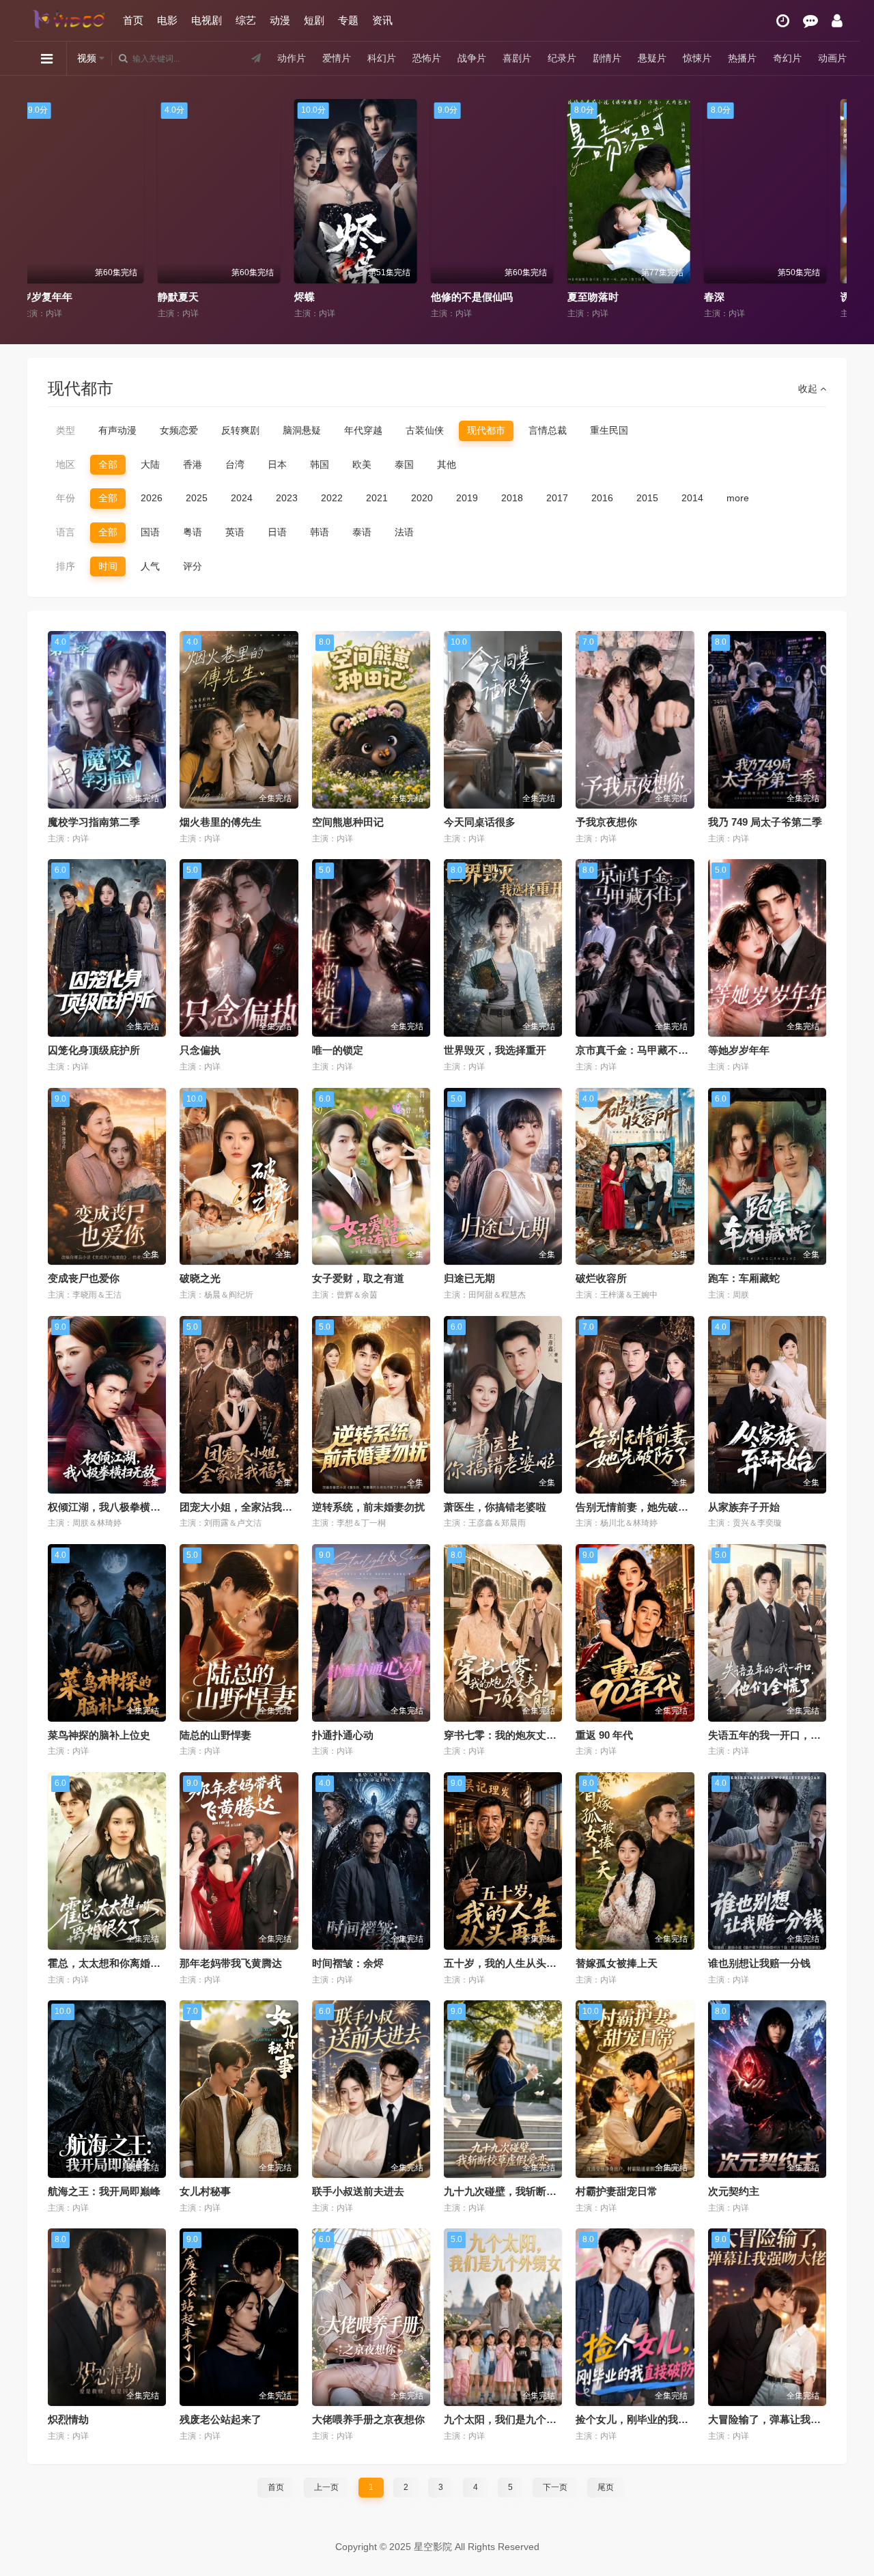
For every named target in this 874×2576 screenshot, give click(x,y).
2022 (332, 498)
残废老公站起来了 (221, 2419)
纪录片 (562, 58)
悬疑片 (652, 58)
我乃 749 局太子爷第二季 (765, 822)
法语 (404, 532)
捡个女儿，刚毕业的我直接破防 (647, 2419)
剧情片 (607, 58)
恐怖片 (427, 58)
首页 (133, 20)
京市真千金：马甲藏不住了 (637, 1050)
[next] (831, 210)
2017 (557, 498)
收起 (809, 389)
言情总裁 (548, 430)
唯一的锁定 (338, 1050)
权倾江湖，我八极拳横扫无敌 (114, 1507)
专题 (348, 20)
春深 (318, 297)
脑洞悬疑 (302, 430)
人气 (150, 566)
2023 (287, 498)
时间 (108, 566)
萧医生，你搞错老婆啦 (495, 1507)
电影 (167, 20)
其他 (447, 464)
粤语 (193, 532)
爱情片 (337, 58)
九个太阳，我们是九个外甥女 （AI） (527, 2419)
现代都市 (486, 430)
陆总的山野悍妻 (215, 1735)
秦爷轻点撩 (743, 297)
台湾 (235, 464)
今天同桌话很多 (480, 822)
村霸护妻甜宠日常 (617, 2191)
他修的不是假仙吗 (75, 297)
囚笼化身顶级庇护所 (94, 1050)
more (738, 498)
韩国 (320, 464)
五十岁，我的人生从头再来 (505, 1963)
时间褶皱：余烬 (348, 1963)
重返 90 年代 (604, 1735)
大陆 (150, 464)
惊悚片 (697, 58)
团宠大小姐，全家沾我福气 (241, 1507)
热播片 (742, 58)
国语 (150, 532)
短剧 (314, 20)
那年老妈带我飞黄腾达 (231, 1963)
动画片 (832, 58)
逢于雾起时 (606, 297)
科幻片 (382, 58)
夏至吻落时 (196, 297)
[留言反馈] (810, 21)
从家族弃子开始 (744, 1507)
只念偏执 (200, 1050)
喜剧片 (517, 58)
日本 (277, 464)
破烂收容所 (601, 1278)
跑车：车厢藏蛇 (744, 1278)
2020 (422, 498)
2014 (692, 498)
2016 (602, 498)
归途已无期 (469, 1278)
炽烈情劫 (68, 2419)
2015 (647, 498)
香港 (193, 464)
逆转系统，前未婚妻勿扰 (368, 1507)
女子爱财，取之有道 (358, 1278)
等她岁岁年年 (739, 1050)
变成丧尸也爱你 (84, 1278)
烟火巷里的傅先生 (221, 822)
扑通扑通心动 (343, 1735)
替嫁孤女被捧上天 (617, 1963)
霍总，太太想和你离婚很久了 (114, 1963)
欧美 (362, 464)
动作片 (292, 58)
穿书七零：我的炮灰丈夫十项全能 (521, 1735)
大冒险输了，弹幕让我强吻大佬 (780, 2419)
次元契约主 (734, 2191)
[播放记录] (783, 21)
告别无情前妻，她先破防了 (637, 1507)
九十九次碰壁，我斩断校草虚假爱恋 (526, 2191)
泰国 (404, 464)
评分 (193, 566)
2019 (467, 498)
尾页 (606, 2487)
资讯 (382, 20)
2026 (152, 498)
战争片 (472, 58)
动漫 (280, 20)
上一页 (326, 2487)
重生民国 (609, 430)
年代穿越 (363, 430)
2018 (512, 498)
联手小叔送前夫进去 (358, 2191)
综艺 (246, 20)
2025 (197, 498)
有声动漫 (117, 430)
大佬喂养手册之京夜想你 (368, 2419)
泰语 (362, 532)
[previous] (43, 210)
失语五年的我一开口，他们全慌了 (785, 1735)
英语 (235, 532)
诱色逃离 (464, 297)
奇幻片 (787, 58)
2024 (242, 498)
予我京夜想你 (606, 822)
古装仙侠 (425, 430)
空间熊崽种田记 (348, 822)
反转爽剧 (240, 430)
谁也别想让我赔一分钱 (759, 1963)
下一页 (555, 2487)
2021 (377, 498)
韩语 (320, 532)
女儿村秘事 (205, 2191)
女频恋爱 (179, 430)
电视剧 (207, 20)
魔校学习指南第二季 (94, 822)
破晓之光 (200, 1278)
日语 (277, 532)
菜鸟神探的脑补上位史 (99, 1735)
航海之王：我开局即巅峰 (104, 2191)
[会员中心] (837, 21)
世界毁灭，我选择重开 (495, 1050)
